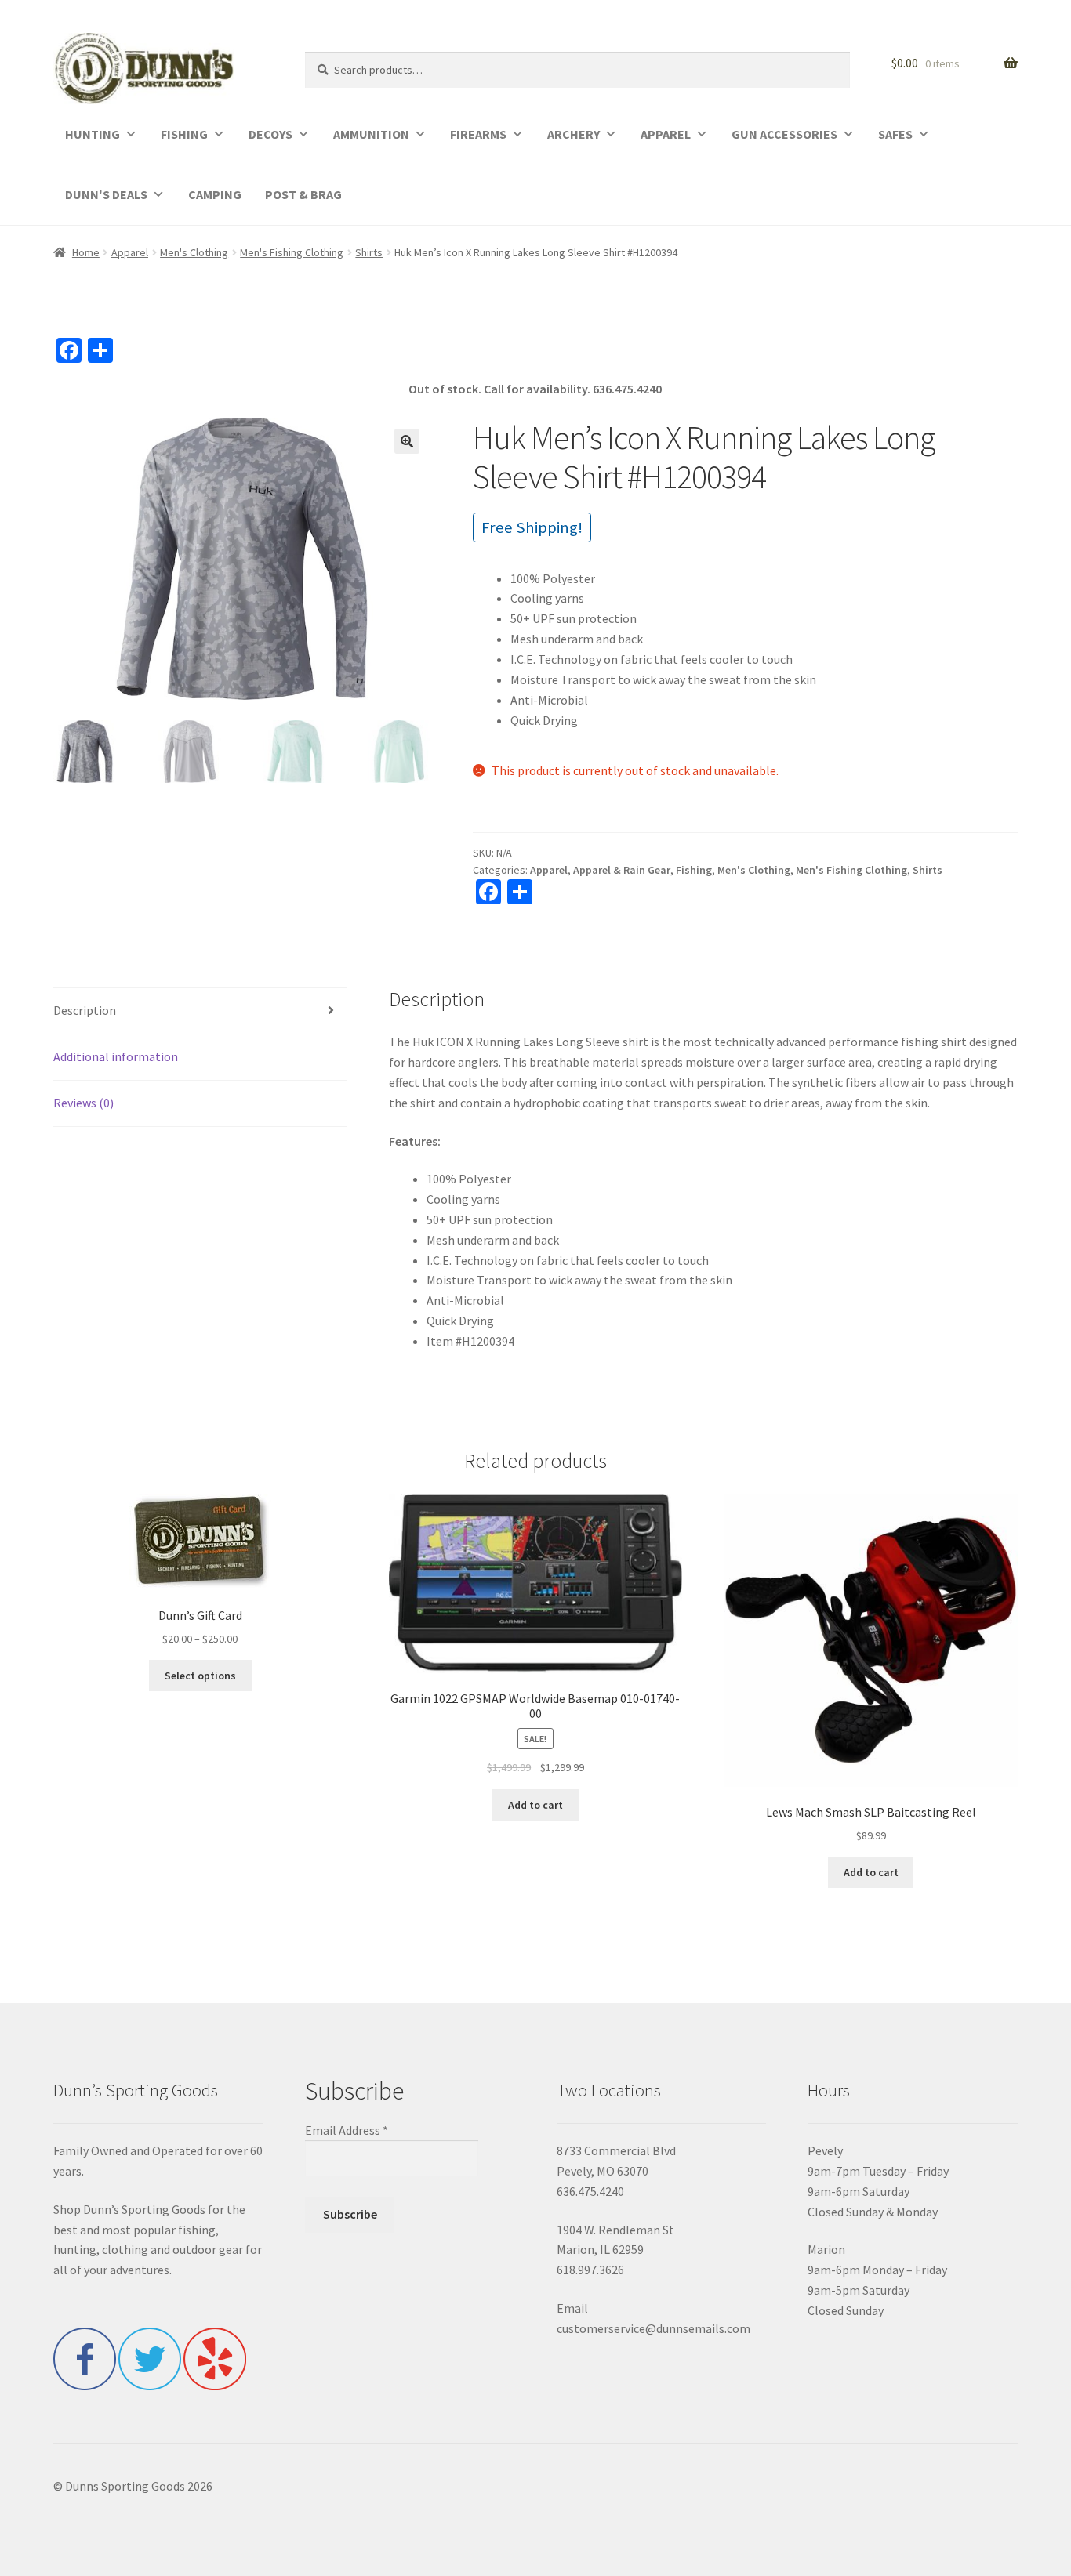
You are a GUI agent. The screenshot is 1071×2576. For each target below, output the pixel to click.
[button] (407, 441)
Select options (200, 1676)
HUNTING (93, 134)
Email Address (347, 2130)
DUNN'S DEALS (106, 194)
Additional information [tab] (116, 1056)
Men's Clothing (194, 252)
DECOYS (270, 134)
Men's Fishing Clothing (292, 252)
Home (86, 252)
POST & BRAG (303, 194)
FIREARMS (478, 134)
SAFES (895, 134)
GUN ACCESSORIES (784, 134)
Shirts (369, 252)
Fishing (694, 870)
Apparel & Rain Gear (622, 870)
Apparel (130, 252)
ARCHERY (574, 134)
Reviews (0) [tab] (84, 1103)
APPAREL (666, 134)
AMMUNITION (371, 134)
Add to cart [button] (535, 1805)
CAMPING (215, 194)
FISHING (184, 134)
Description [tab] (85, 1010)
